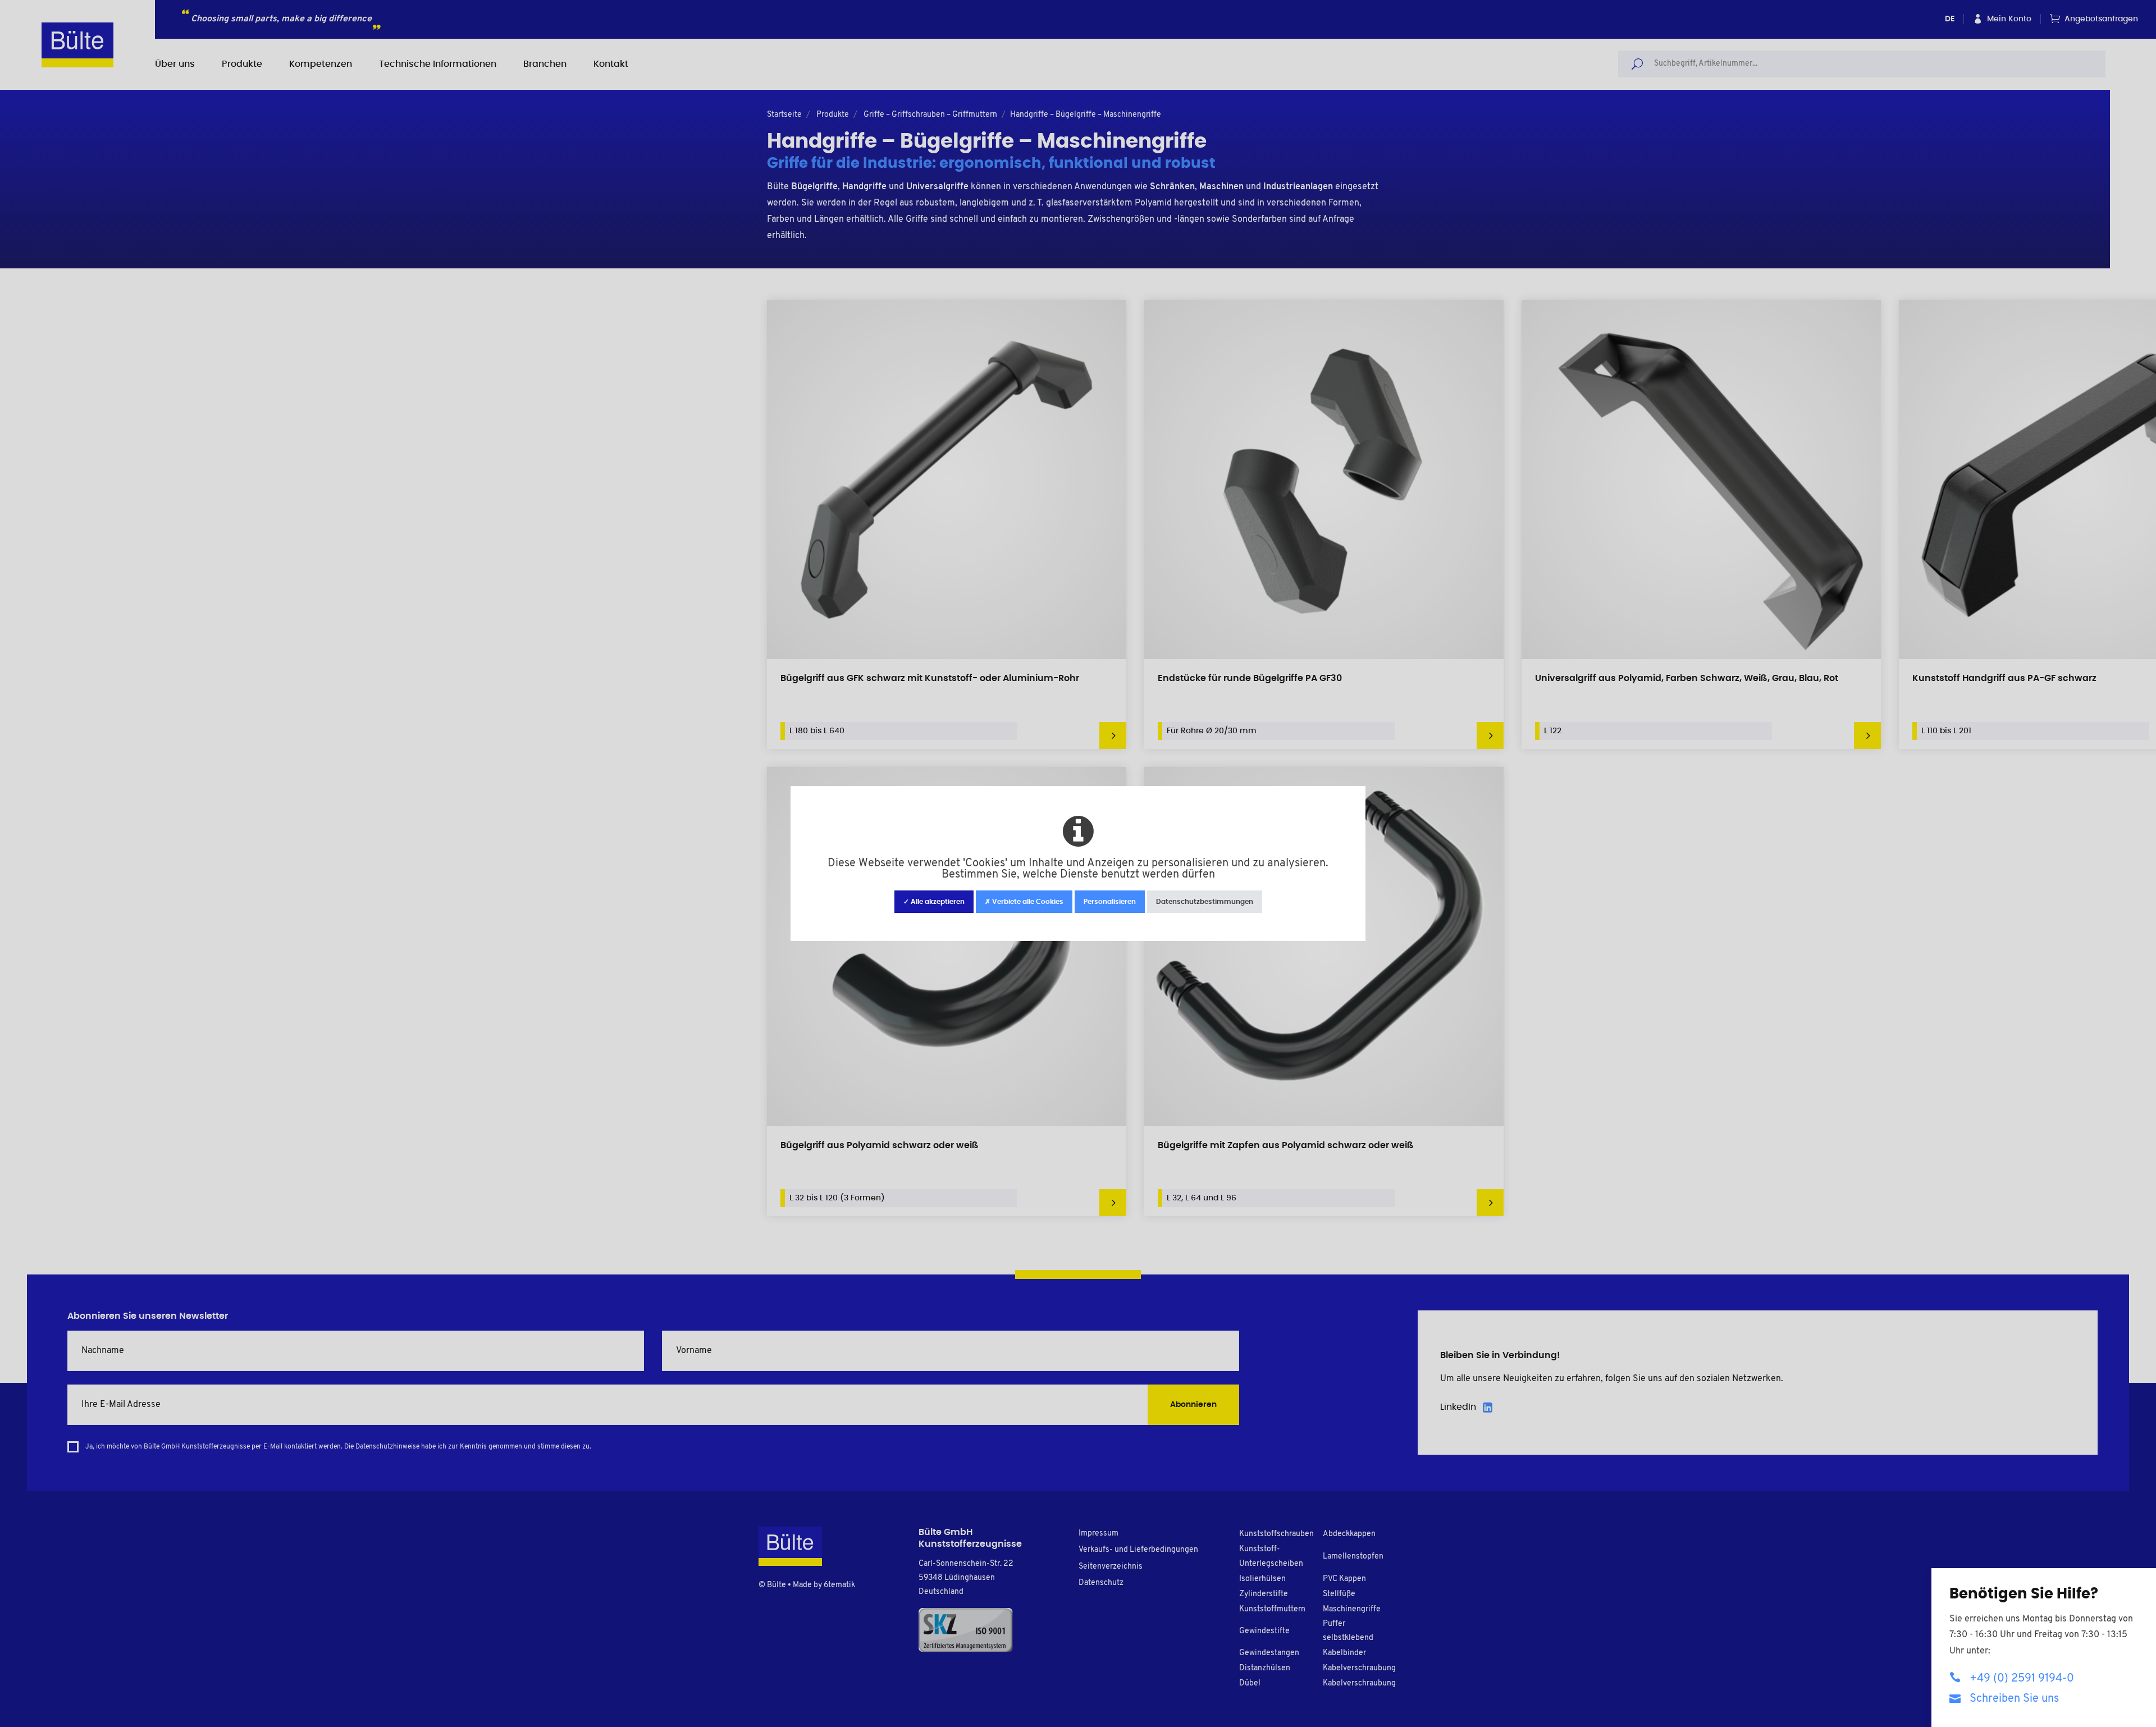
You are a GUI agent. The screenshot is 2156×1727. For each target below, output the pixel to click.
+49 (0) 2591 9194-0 (2022, 1679)
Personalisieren (1110, 902)
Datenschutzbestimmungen (1205, 902)
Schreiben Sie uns (2014, 1699)
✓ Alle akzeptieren (934, 902)
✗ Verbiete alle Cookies (1024, 902)
